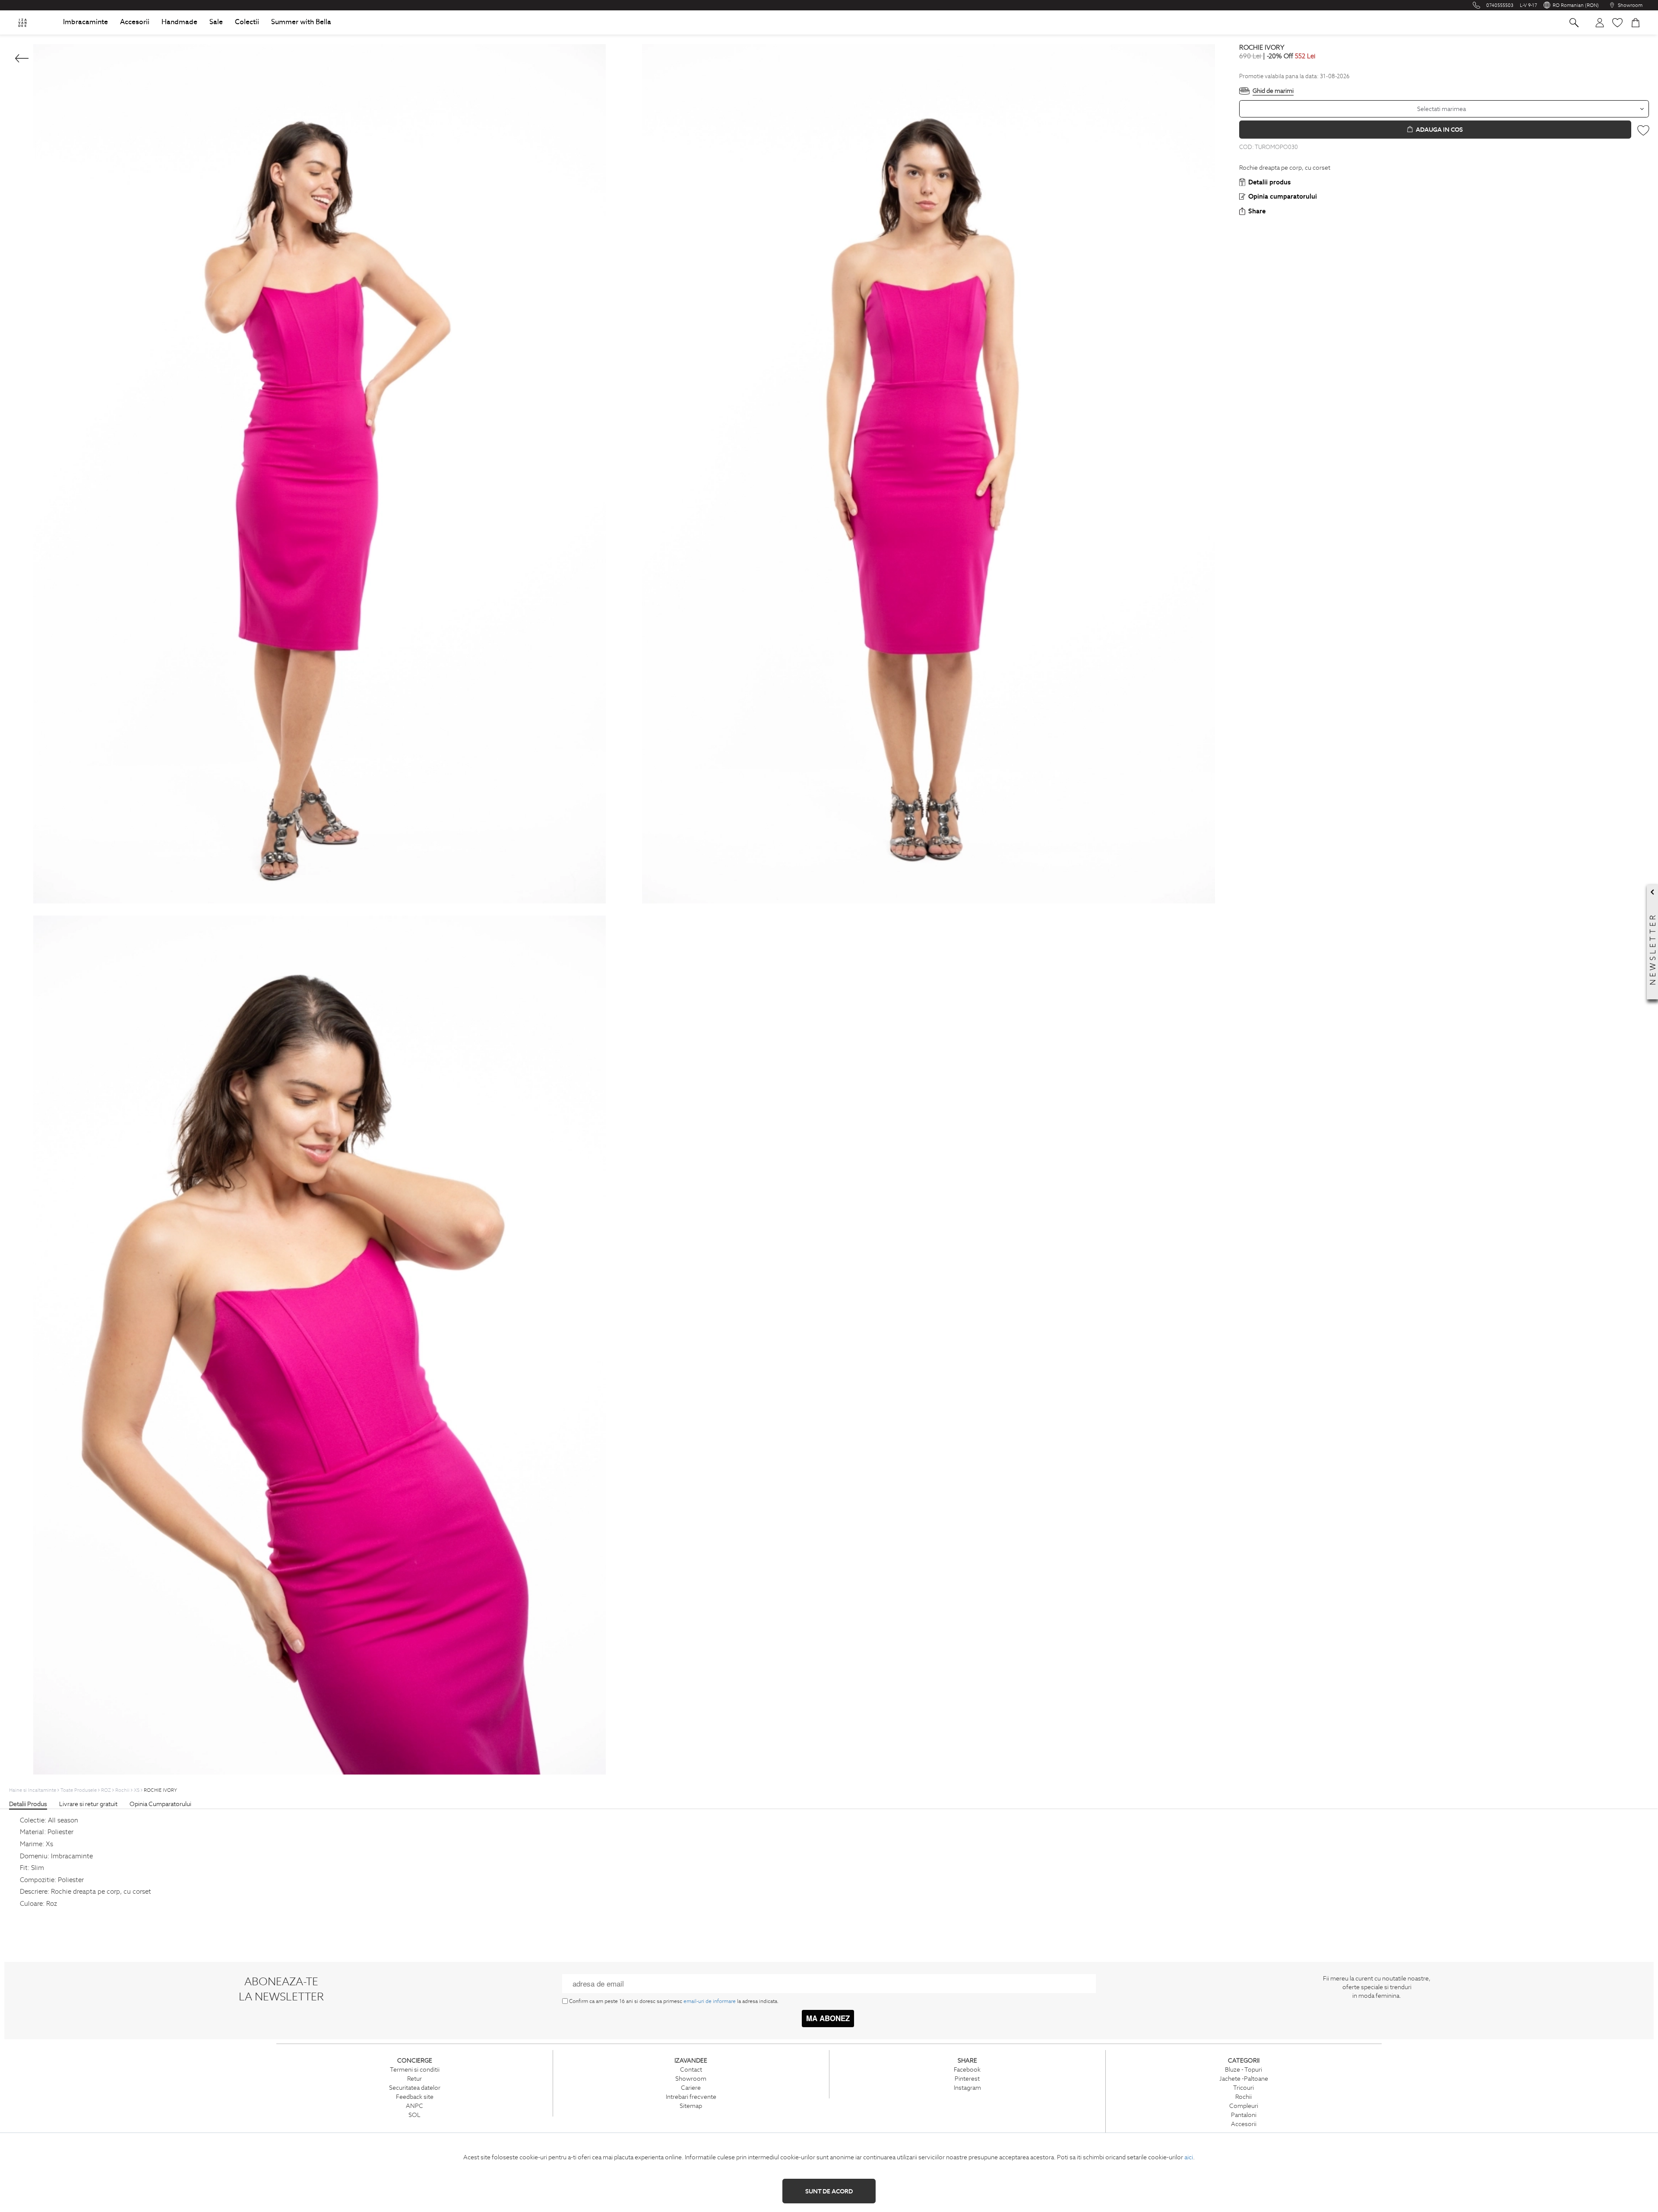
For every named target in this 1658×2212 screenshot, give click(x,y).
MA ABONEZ (828, 2018)
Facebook (967, 2069)
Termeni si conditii (415, 2069)
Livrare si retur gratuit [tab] (88, 1804)
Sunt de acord (829, 2191)
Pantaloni (1244, 2115)
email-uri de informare (710, 2001)
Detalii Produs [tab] (28, 1804)
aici (1189, 2157)
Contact (691, 2069)
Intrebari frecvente (691, 2097)
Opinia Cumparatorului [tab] (160, 1804)
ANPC (414, 2106)
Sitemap (691, 2106)
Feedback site (415, 2097)
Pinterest (967, 2079)
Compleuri (1244, 2106)
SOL (414, 2115)
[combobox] (1444, 109)
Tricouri (1243, 2088)
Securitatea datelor (415, 2088)
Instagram (967, 2088)
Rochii (1243, 2097)
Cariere (691, 2088)
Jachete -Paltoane (1244, 2079)
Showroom (691, 2079)
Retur (414, 2079)
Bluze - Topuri (1243, 2069)
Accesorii (1244, 2124)
